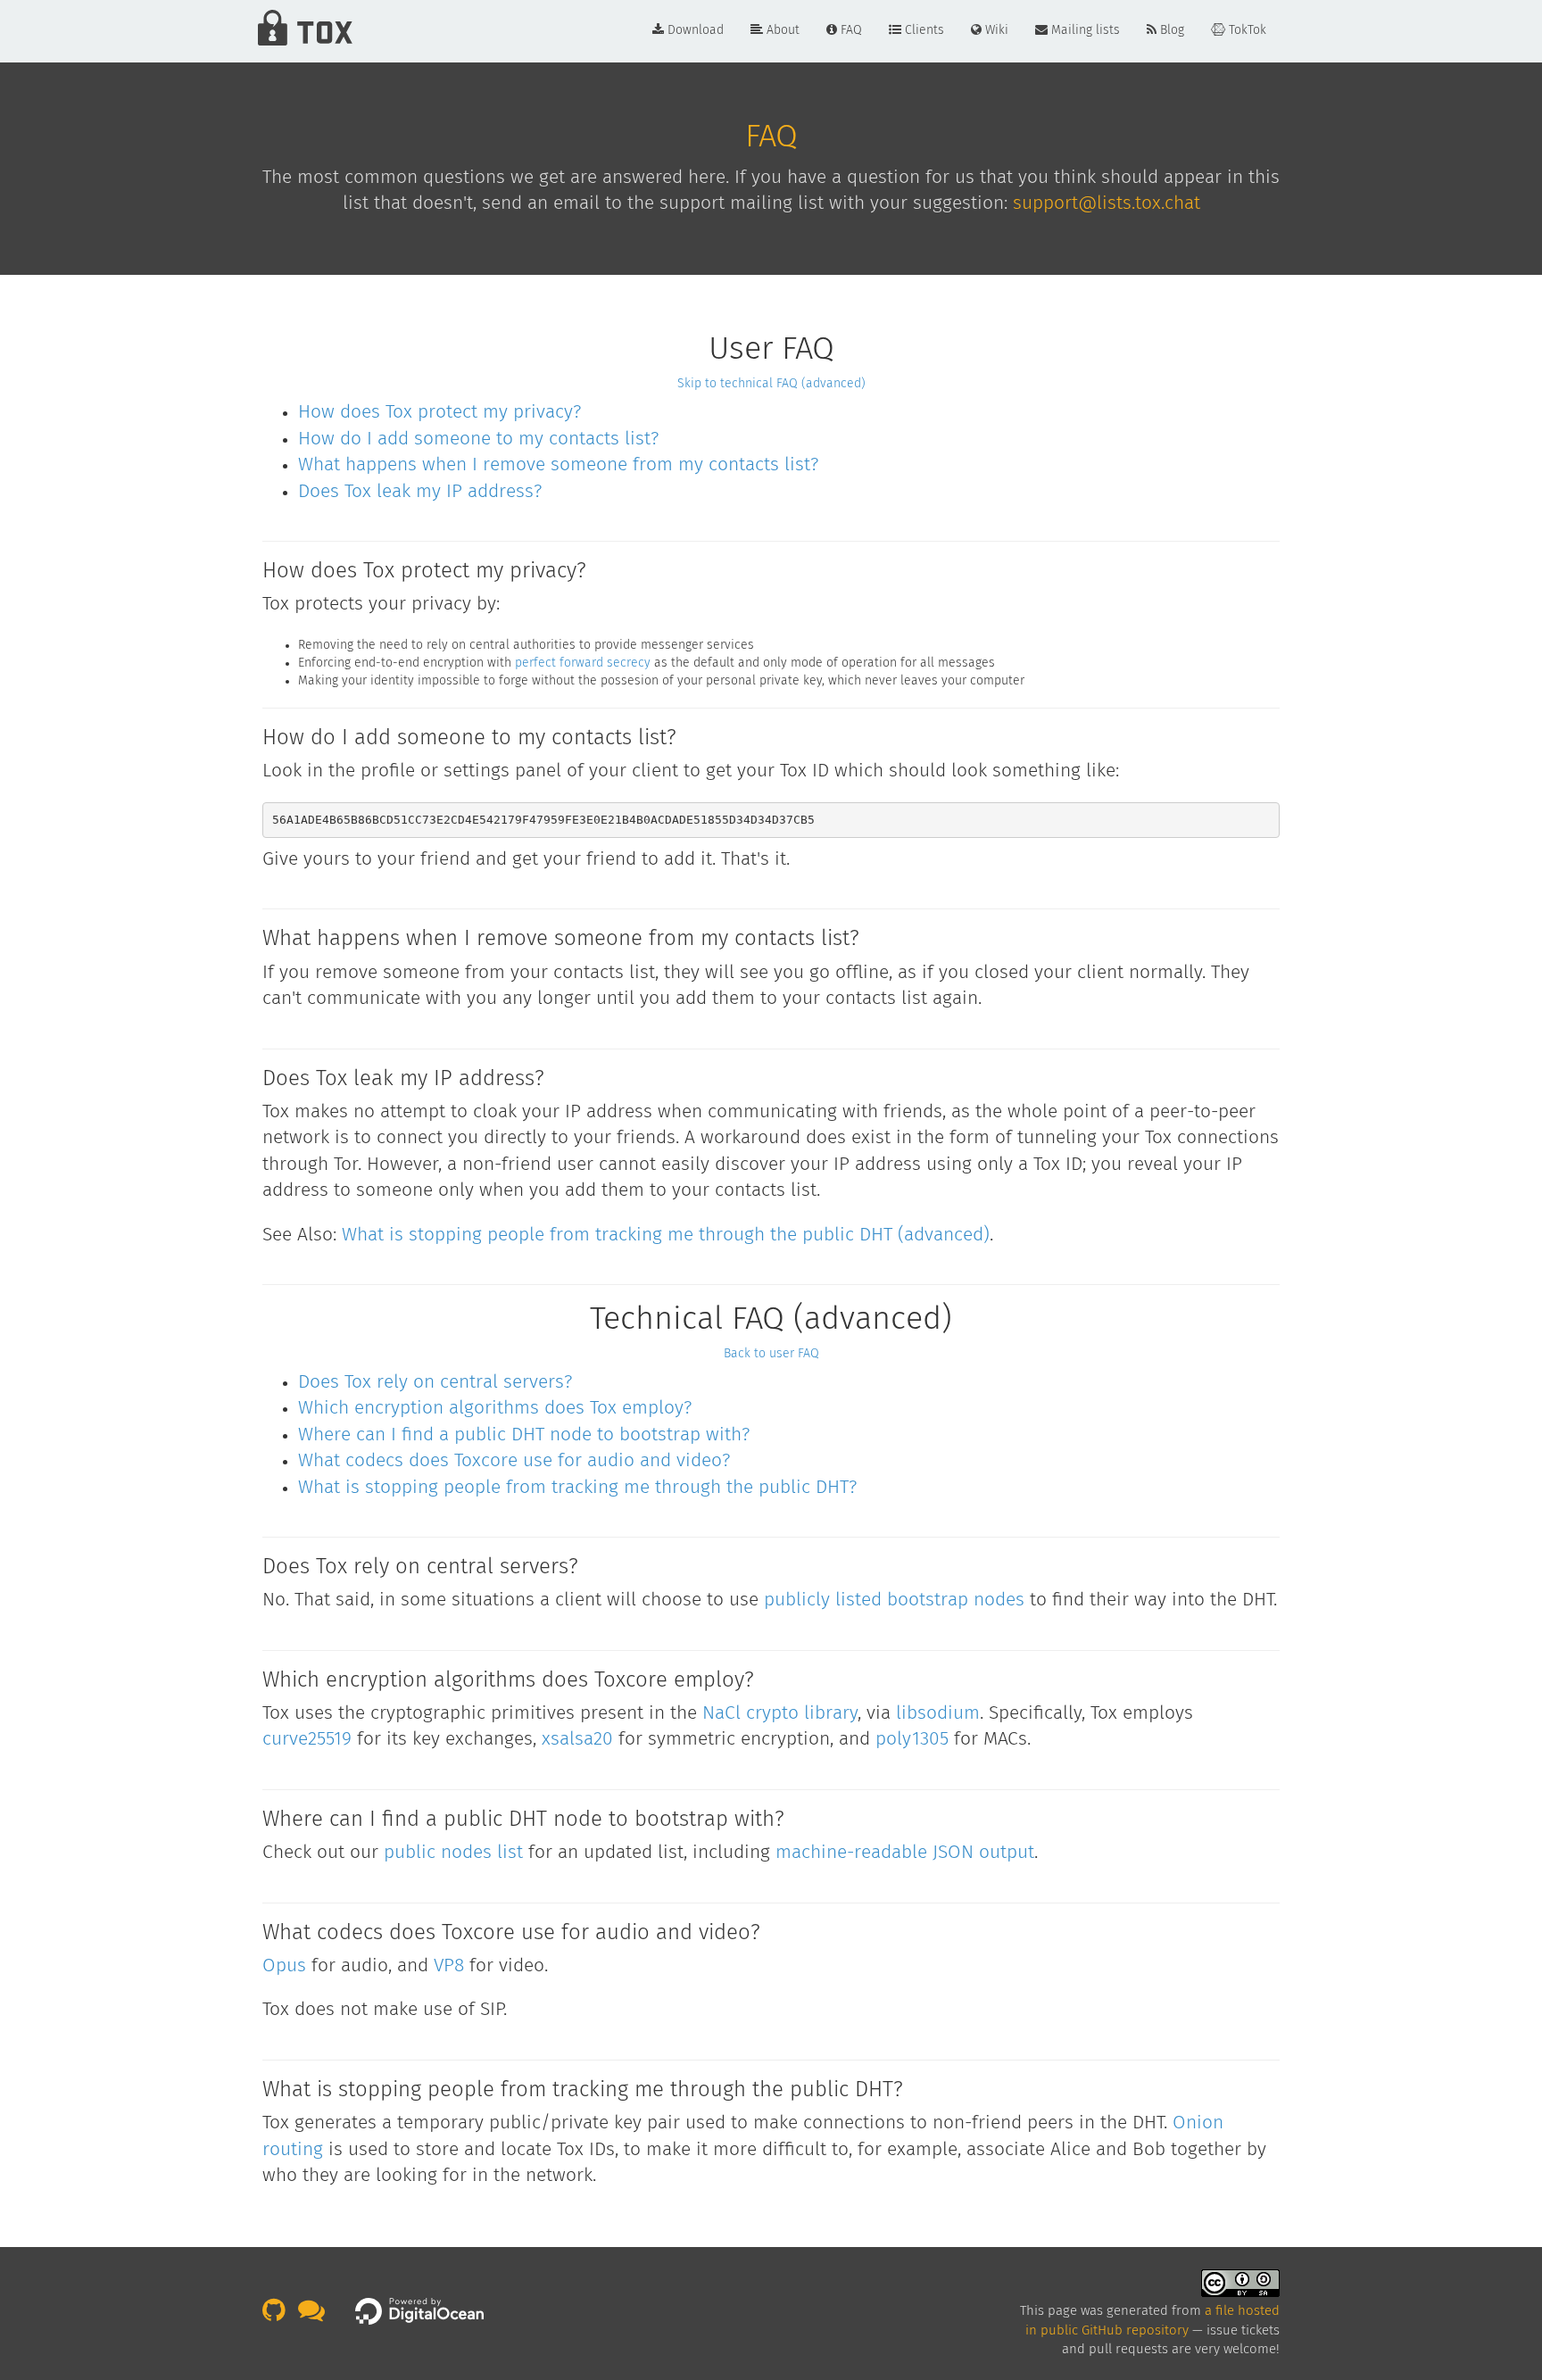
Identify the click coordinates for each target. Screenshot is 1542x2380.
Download (694, 30)
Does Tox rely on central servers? (435, 1383)
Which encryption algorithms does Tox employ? (495, 1409)
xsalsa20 (577, 1740)
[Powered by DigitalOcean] (419, 2311)
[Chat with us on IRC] (316, 2316)
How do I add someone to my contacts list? (478, 440)
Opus (284, 1966)
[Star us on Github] (278, 2316)
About (781, 30)
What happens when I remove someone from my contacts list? (558, 465)
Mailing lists (1084, 30)
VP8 (449, 1966)
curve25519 (307, 1740)
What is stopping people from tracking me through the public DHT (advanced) (666, 1236)
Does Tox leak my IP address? (420, 492)
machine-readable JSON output (905, 1853)
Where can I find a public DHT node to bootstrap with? (524, 1435)
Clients (923, 30)
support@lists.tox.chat (1107, 204)
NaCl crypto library (780, 1714)
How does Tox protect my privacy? (439, 413)
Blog (1170, 30)
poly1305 (912, 1740)
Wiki (995, 30)
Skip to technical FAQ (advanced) (771, 384)
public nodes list (453, 1853)
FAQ (850, 30)
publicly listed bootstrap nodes (894, 1600)
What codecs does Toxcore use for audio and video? (514, 1461)
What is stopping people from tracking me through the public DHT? (577, 1488)
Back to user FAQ (771, 1354)
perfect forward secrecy (583, 663)
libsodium (938, 1714)
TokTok (1246, 30)
